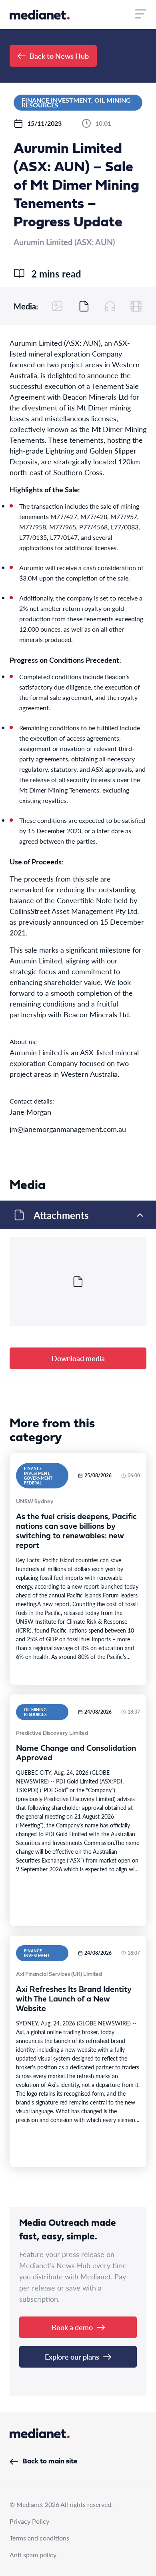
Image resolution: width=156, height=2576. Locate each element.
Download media (78, 1358)
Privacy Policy (29, 2521)
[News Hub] (40, 15)
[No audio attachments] (110, 306)
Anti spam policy (33, 2555)
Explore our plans (72, 2357)
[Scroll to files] (84, 306)
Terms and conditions (39, 2538)
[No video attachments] (136, 306)
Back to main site (50, 2462)
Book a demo (72, 2327)
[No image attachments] (58, 306)
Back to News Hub (59, 56)
